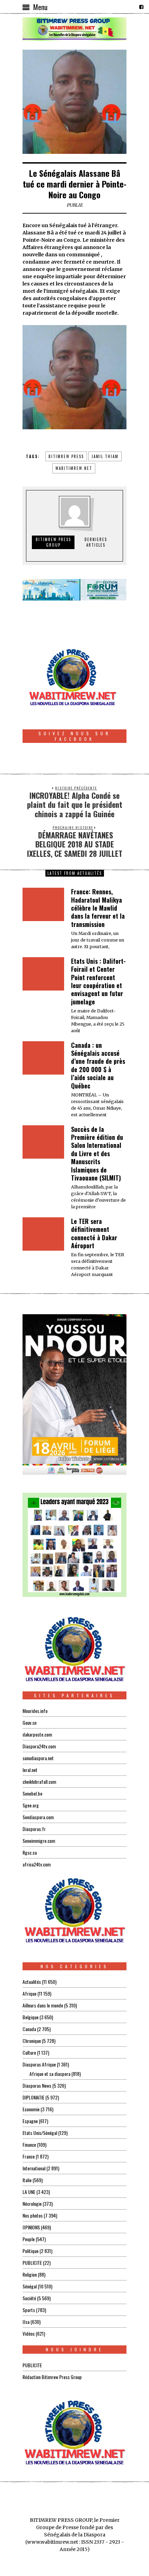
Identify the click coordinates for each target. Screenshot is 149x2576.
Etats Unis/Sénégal (40, 2133)
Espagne (30, 2121)
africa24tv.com (37, 1864)
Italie (27, 2180)
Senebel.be (32, 1793)
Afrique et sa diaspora (50, 2074)
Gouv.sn (29, 1722)
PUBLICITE (32, 2263)
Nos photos (33, 2215)
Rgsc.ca (30, 1852)
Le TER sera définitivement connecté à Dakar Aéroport (94, 1233)
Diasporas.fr (34, 1829)
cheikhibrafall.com (39, 1782)
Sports (29, 2310)
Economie (31, 2109)
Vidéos (29, 2333)
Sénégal (30, 2286)
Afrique (29, 1993)
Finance (29, 2144)
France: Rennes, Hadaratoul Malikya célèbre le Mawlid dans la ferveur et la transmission (98, 908)
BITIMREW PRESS (66, 456)
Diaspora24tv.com (39, 1746)
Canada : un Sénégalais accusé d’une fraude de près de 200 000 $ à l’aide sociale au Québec (98, 1065)
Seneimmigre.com (39, 1841)
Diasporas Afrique (39, 2064)
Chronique (32, 2041)
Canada (29, 2029)
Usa (26, 2322)
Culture (29, 2052)
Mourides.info (35, 1711)
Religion (30, 2274)
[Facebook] (141, 7)
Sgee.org (31, 1805)
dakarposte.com (37, 1734)
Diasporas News (37, 2085)
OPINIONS (31, 2227)
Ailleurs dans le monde (43, 2005)
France (29, 2156)
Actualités (32, 1982)
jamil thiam (105, 456)
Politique (30, 2251)
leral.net (30, 1770)
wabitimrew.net (74, 468)
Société (29, 2298)
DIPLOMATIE (33, 2097)
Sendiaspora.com (38, 1817)
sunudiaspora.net (38, 1758)
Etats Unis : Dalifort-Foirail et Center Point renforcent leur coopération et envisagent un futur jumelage (98, 981)
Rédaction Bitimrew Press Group (52, 2377)
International (34, 2168)
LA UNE (29, 2192)
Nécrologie (32, 2204)
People (29, 2239)
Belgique (30, 2017)
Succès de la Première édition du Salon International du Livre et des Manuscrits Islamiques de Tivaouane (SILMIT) (97, 1153)
